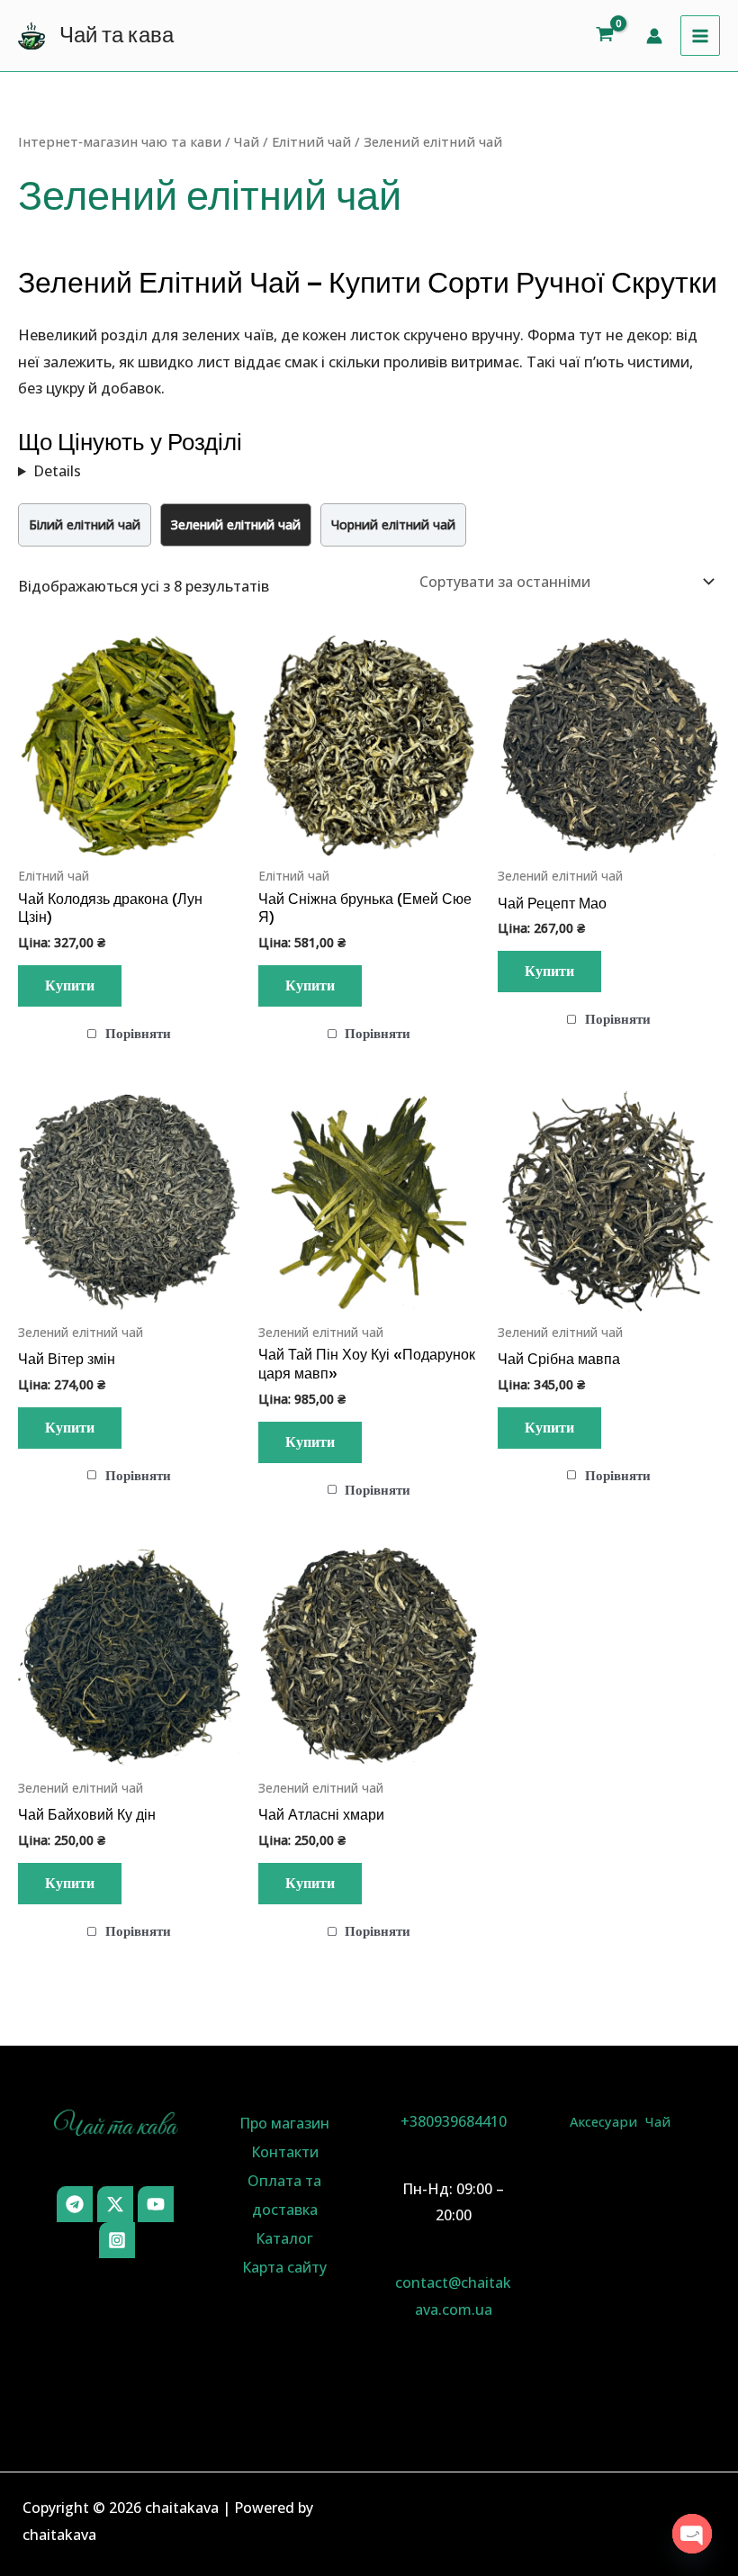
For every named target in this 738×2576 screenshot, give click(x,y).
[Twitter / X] (115, 2204)
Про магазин (284, 2123)
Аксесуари (603, 2121)
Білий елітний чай (85, 524)
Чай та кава (117, 35)
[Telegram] (75, 2204)
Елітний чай (311, 141)
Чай (247, 141)
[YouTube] (156, 2204)
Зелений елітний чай (236, 524)
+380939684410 (454, 2121)
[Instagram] (117, 2240)
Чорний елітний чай (393, 524)
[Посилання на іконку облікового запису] (654, 36)
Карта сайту (284, 2267)
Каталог (284, 2238)
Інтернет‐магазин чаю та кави (120, 141)
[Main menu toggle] (700, 35)
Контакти (285, 2152)
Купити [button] (70, 986)
